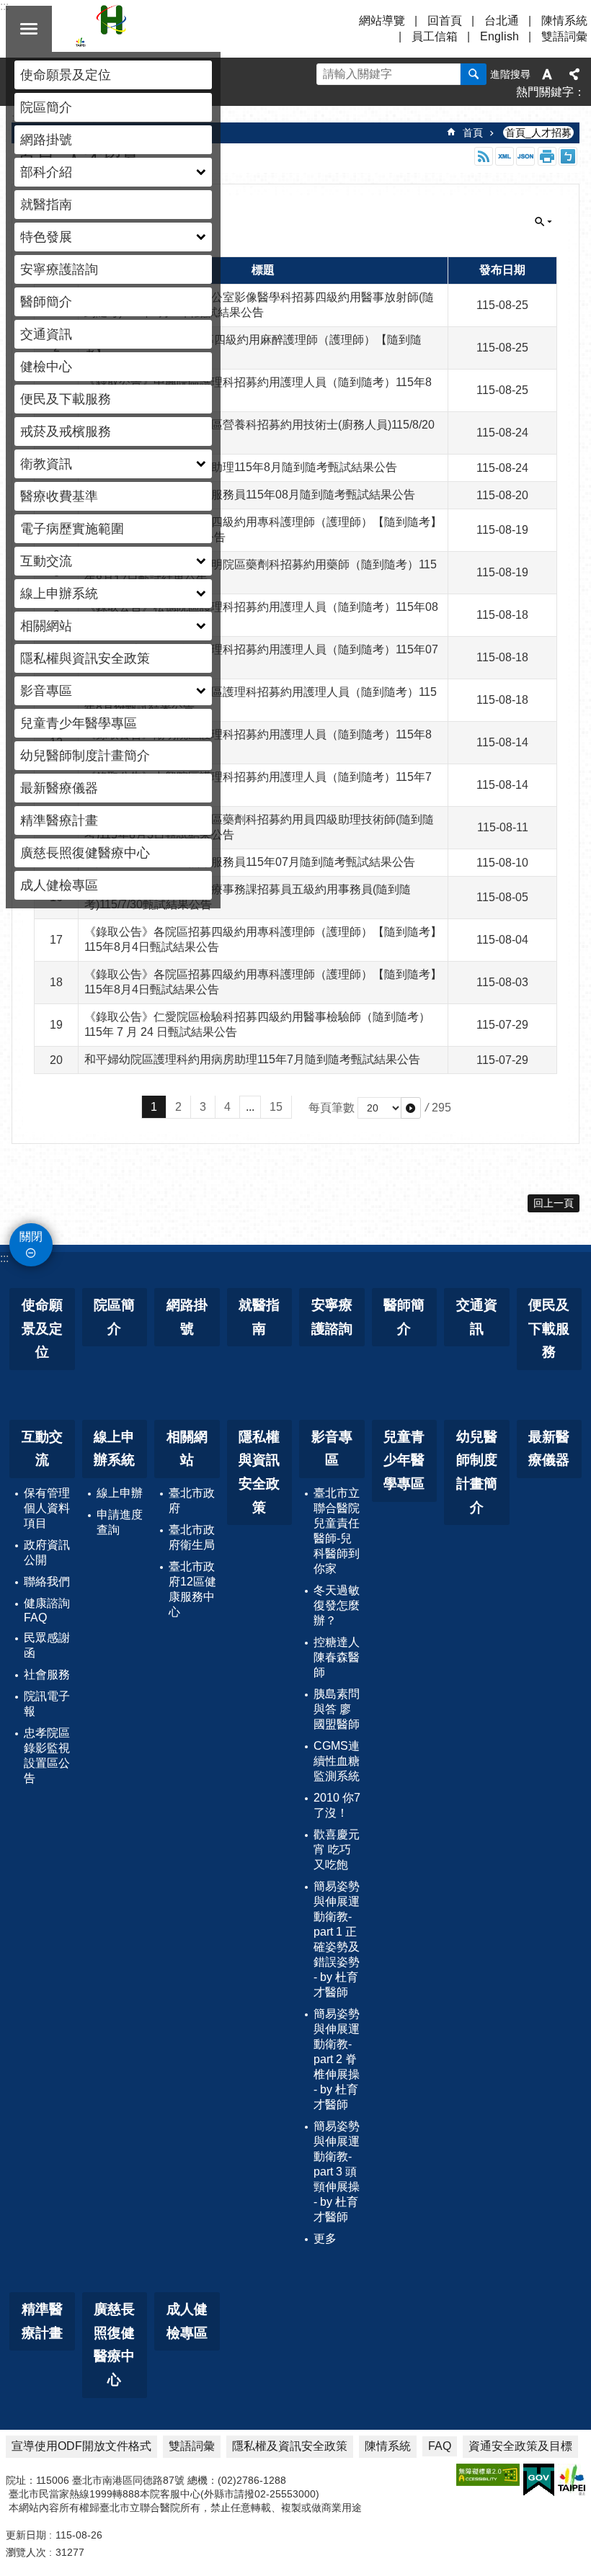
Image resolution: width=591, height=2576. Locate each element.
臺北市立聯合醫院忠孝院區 (202, 29)
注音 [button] (568, 156)
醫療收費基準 (59, 496)
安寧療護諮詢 (59, 269)
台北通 (502, 21)
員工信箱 (435, 36)
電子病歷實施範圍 (72, 529)
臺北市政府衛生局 (192, 1537)
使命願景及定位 (66, 75)
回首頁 (445, 21)
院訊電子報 (47, 1704)
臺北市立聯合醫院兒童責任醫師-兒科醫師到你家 (337, 1531)
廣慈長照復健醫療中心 (85, 853)
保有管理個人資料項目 (47, 1508)
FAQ (440, 2446)
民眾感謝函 (47, 1645)
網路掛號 (46, 140)
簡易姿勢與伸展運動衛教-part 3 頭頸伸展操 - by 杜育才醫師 (337, 2172)
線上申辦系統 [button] (59, 594)
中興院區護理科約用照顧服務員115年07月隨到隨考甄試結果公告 (250, 862)
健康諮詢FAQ (47, 1610)
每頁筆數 (332, 1108)
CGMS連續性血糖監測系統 (337, 1761)
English (499, 36)
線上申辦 (120, 1493)
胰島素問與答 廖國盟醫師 (337, 1709)
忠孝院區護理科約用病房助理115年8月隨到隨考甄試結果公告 (241, 467)
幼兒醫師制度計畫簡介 (85, 756)
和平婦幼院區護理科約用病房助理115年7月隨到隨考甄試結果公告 (252, 1059)
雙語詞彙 (564, 36)
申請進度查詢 (120, 1522)
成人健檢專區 (59, 885)
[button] (411, 1108)
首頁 (473, 133)
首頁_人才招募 (538, 133)
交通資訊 (46, 334)
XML (505, 156)
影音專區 (332, 1449)
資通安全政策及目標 (520, 2446)
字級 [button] (547, 74)
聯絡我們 (47, 1582)
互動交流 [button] (46, 561)
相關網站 (187, 1449)
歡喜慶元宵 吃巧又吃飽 (337, 1850)
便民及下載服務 (66, 399)
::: (4, 1258)
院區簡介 (46, 107)
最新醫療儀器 (59, 788)
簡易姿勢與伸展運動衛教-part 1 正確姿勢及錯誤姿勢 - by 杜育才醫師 (337, 1939)
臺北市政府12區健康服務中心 (192, 1589)
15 (276, 1107)
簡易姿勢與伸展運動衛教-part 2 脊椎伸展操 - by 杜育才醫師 (337, 2059)
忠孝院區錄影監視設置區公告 (47, 1756)
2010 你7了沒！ (337, 1805)
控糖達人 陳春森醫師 (337, 1657)
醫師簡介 (46, 302)
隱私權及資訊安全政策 (290, 2446)
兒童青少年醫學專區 (79, 723)
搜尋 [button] (474, 74)
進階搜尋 (510, 74)
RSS (484, 156)
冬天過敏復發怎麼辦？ (337, 1605)
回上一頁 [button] (554, 1203)
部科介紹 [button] (46, 172)
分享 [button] (574, 74)
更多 (325, 2239)
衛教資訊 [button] (46, 464)
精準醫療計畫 (59, 820)
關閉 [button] (29, 29)
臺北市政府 (192, 1501)
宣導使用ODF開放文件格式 (81, 2446)
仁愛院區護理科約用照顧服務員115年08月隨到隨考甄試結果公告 (250, 495)
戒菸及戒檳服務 (66, 431)
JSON (525, 156)
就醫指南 (46, 205)
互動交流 (42, 1449)
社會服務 (47, 1674)
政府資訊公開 (47, 1552)
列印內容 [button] (547, 156)
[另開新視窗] (488, 2475)
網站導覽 (382, 21)
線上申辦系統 (114, 1449)
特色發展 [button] (46, 237)
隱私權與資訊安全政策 (85, 658)
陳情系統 (564, 21)
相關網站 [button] (46, 626)
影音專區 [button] (46, 691)
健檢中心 (46, 367)
